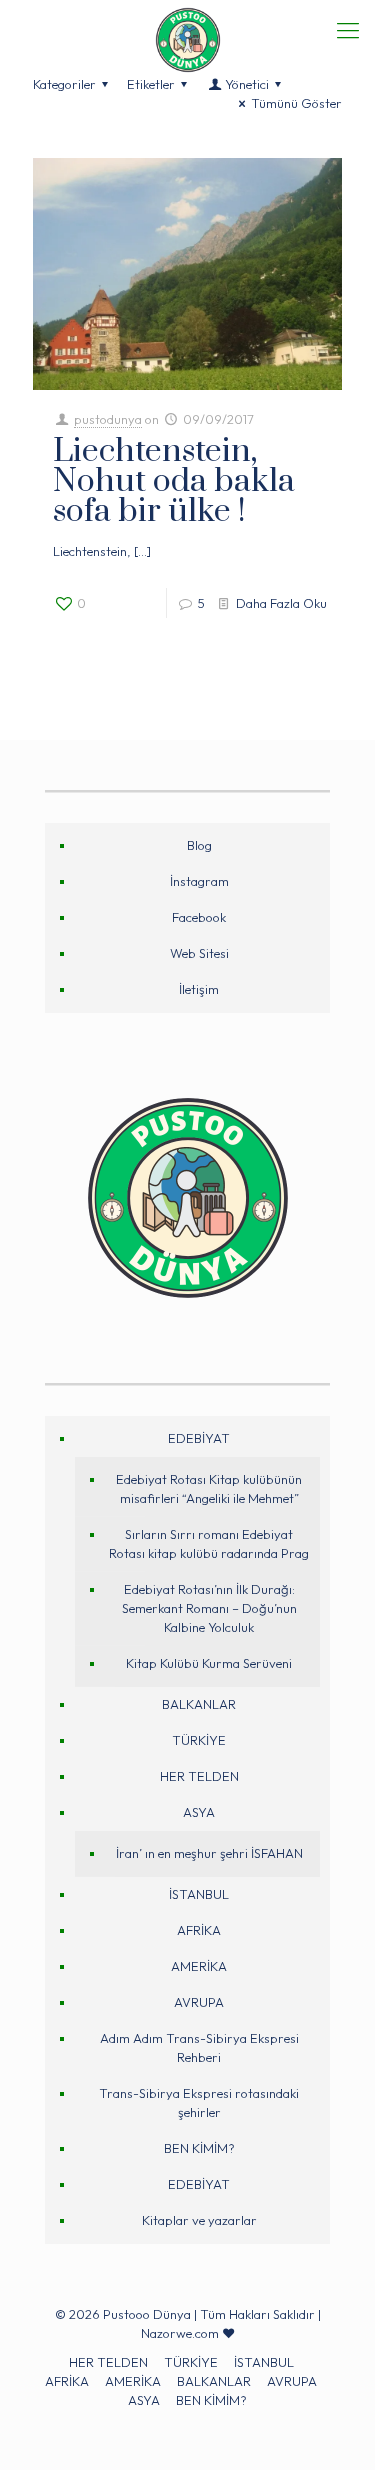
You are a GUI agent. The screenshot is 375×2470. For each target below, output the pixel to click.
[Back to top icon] (332, 2427)
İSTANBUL (199, 1894)
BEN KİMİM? (199, 2148)
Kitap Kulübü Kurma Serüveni (209, 1663)
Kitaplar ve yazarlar (199, 2220)
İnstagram (199, 881)
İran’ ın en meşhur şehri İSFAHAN (209, 1853)
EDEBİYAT (199, 1438)
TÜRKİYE (199, 1740)
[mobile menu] (348, 30)
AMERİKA (199, 1966)
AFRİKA (199, 1930)
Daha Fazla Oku (281, 603)
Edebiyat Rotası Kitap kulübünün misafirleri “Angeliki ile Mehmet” (209, 1488)
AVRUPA (199, 2002)
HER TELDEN (199, 1776)
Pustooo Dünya (147, 2314)
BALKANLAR (199, 1704)
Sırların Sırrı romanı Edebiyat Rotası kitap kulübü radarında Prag (209, 1543)
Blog (199, 845)
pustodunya (108, 419)
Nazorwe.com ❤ (188, 2333)
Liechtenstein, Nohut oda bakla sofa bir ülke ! (174, 481)
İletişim (199, 989)
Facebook (199, 917)
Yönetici (247, 84)
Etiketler (151, 84)
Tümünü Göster (296, 103)
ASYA (199, 1812)
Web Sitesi (199, 953)
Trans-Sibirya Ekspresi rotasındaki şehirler (199, 2102)
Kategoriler (64, 84)
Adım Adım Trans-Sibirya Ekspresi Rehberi (199, 2047)
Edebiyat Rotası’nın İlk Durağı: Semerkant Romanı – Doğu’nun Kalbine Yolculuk (209, 1608)
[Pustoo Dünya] (187, 25)
